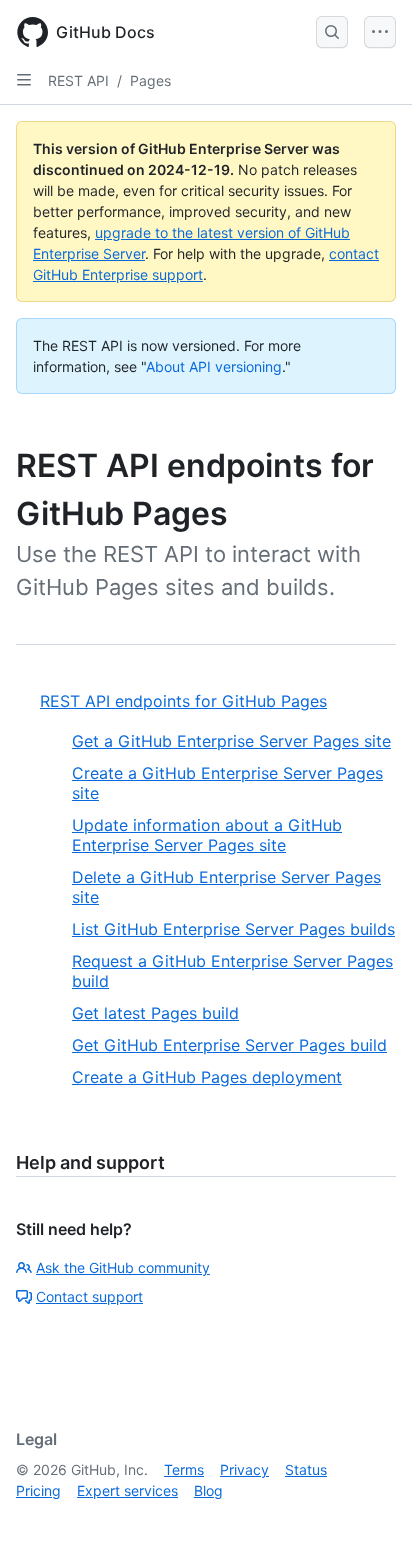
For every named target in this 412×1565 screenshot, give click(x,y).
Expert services (127, 1490)
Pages (150, 80)
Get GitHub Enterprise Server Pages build (229, 1045)
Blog (208, 1490)
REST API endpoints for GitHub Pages (183, 701)
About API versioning (214, 366)
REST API (78, 80)
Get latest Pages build (155, 1013)
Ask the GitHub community (123, 1267)
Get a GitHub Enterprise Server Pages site (231, 741)
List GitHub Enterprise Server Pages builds (233, 929)
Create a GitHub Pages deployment (207, 1077)
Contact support (89, 1296)
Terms (184, 1469)
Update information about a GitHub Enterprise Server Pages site (207, 835)
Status (306, 1469)
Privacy (244, 1469)
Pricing (38, 1490)
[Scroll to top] (368, 1521)
